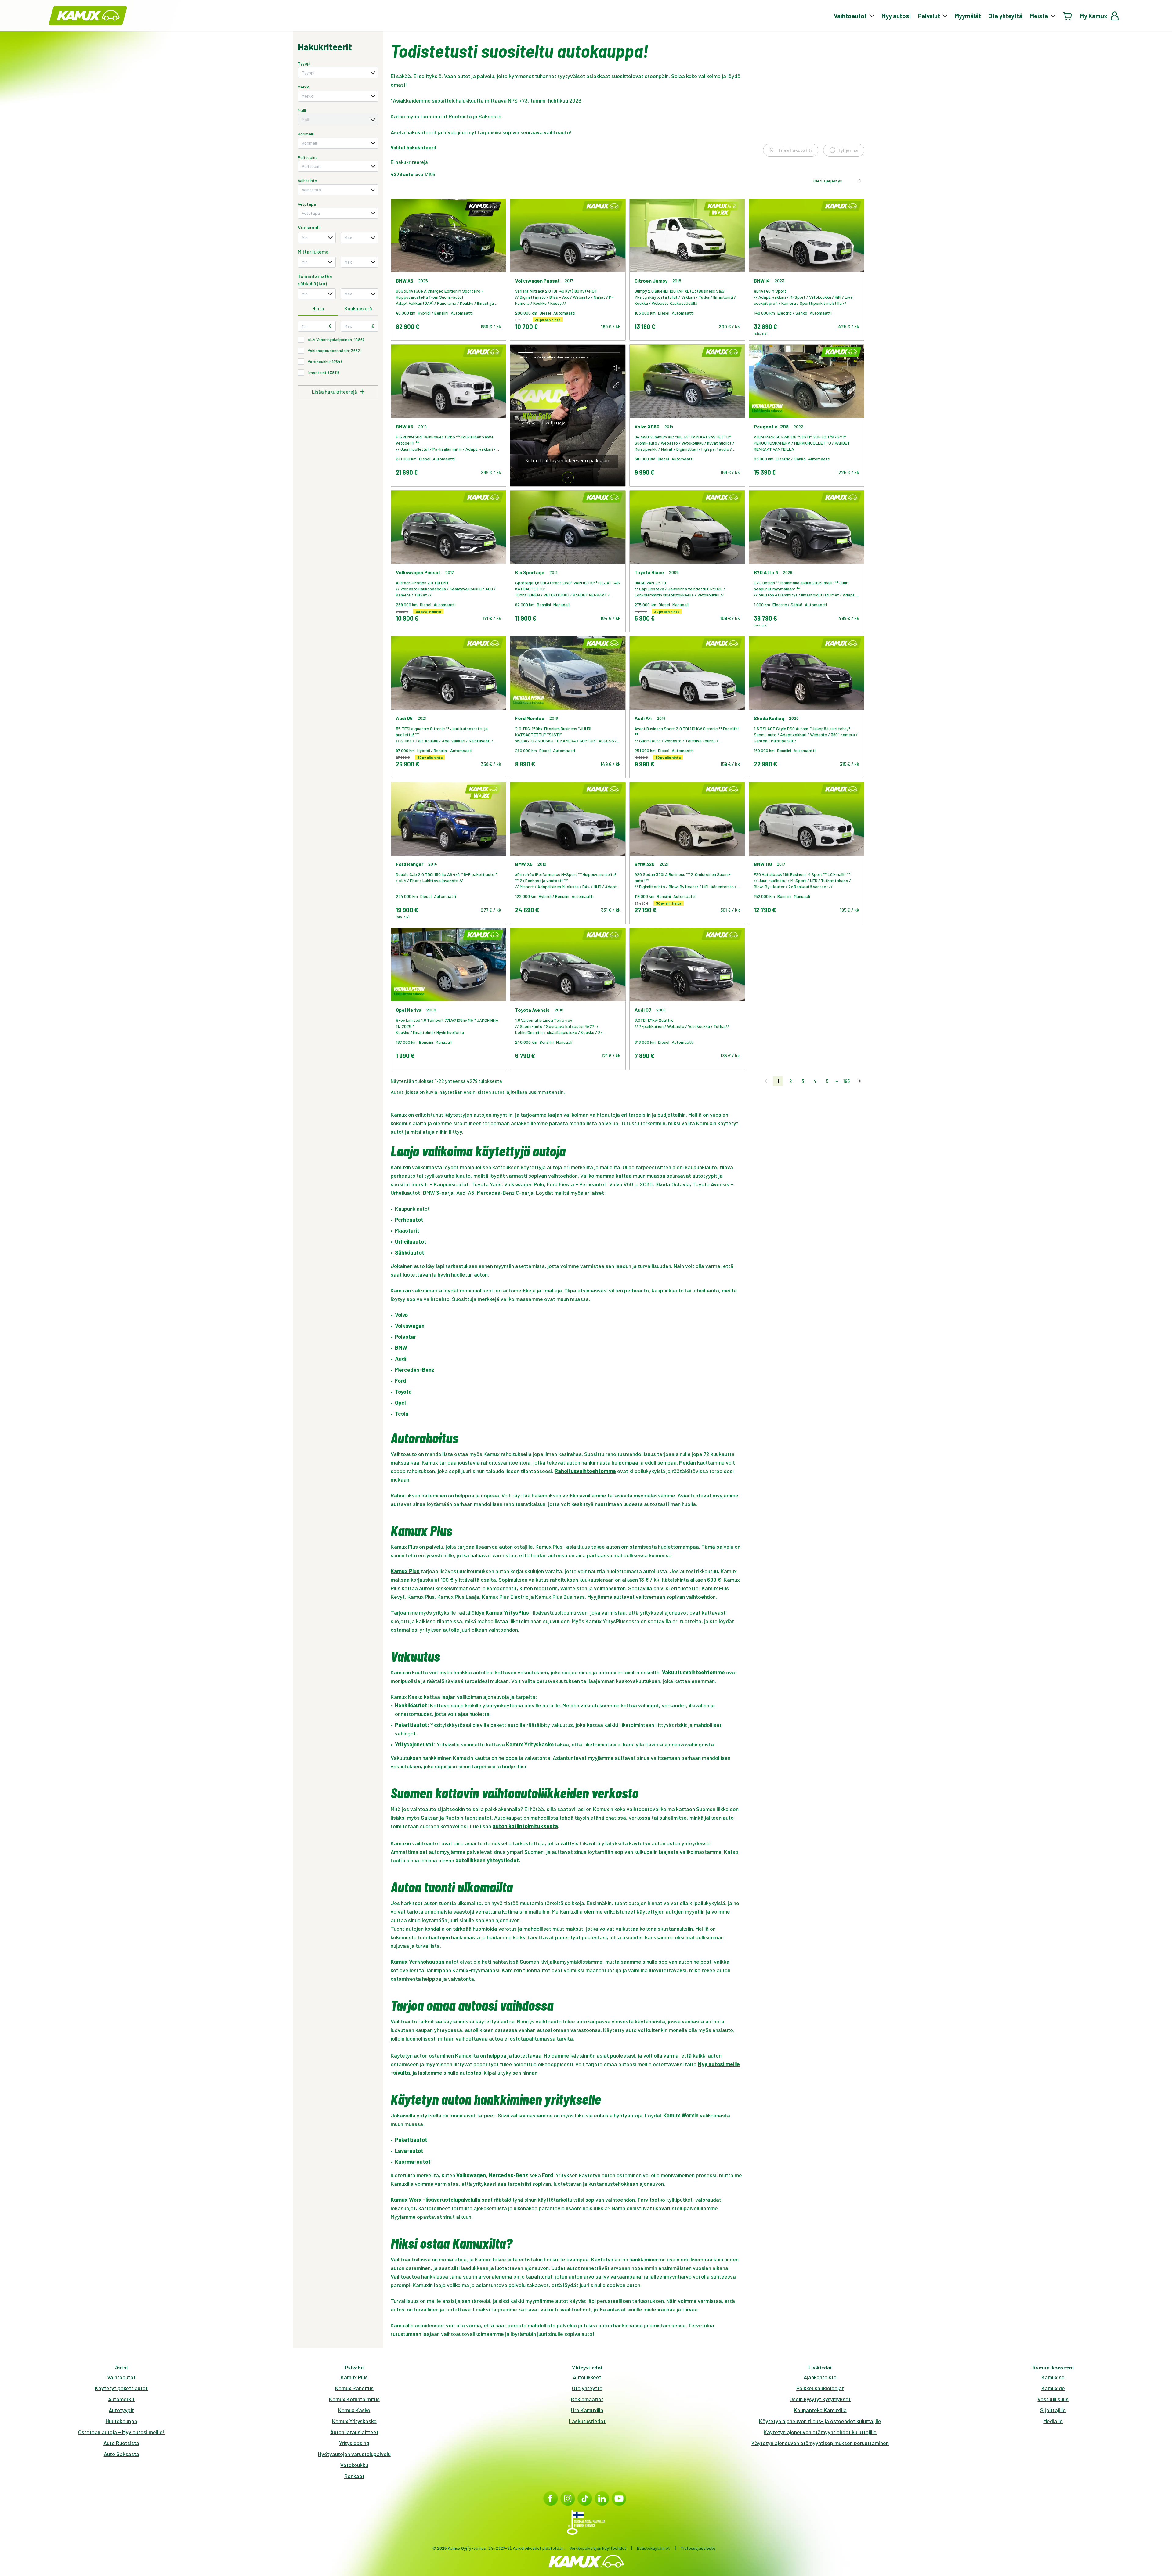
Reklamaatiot (587, 2399)
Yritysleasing (354, 2443)
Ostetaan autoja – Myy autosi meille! (121, 2432)
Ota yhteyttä (1005, 16)
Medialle (1053, 2421)
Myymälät (968, 16)
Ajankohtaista (820, 2377)
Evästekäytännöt (653, 2548)
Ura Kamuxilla (587, 2410)
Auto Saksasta (121, 2454)
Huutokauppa (121, 2421)
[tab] (318, 309)
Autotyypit (121, 2410)
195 (846, 1081)
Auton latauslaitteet (354, 2432)
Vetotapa (307, 204)
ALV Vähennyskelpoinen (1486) (336, 339)
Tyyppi (304, 63)
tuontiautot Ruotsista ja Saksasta (461, 116)
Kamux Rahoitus (354, 2388)
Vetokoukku (354, 2465)
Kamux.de (1053, 2388)
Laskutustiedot (587, 2421)
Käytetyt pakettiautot (121, 2388)
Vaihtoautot (121, 2377)
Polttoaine (308, 157)
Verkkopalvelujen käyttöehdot (598, 2548)
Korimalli (306, 134)
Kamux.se (1053, 2377)
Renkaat (354, 2476)
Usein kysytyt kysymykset (820, 2399)
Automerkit (121, 2399)
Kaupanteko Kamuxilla (820, 2410)
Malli (302, 110)
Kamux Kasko (354, 2410)
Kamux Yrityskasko (354, 2421)
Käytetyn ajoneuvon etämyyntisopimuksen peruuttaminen (820, 2443)
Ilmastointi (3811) (323, 372)
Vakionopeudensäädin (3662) (335, 350)
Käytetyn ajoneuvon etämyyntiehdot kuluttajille (820, 2432)
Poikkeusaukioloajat (820, 2388)
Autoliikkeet (587, 2377)
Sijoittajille (1053, 2410)
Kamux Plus (354, 2377)
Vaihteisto (307, 180)
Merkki (304, 87)
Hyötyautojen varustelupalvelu (354, 2454)
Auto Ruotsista (121, 2443)
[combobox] (338, 73)
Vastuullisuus (1053, 2399)
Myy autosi (896, 16)
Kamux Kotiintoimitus (354, 2399)
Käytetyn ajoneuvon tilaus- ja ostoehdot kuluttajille (820, 2421)
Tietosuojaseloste (698, 2548)
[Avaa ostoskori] (1068, 16)
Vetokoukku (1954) (325, 361)
